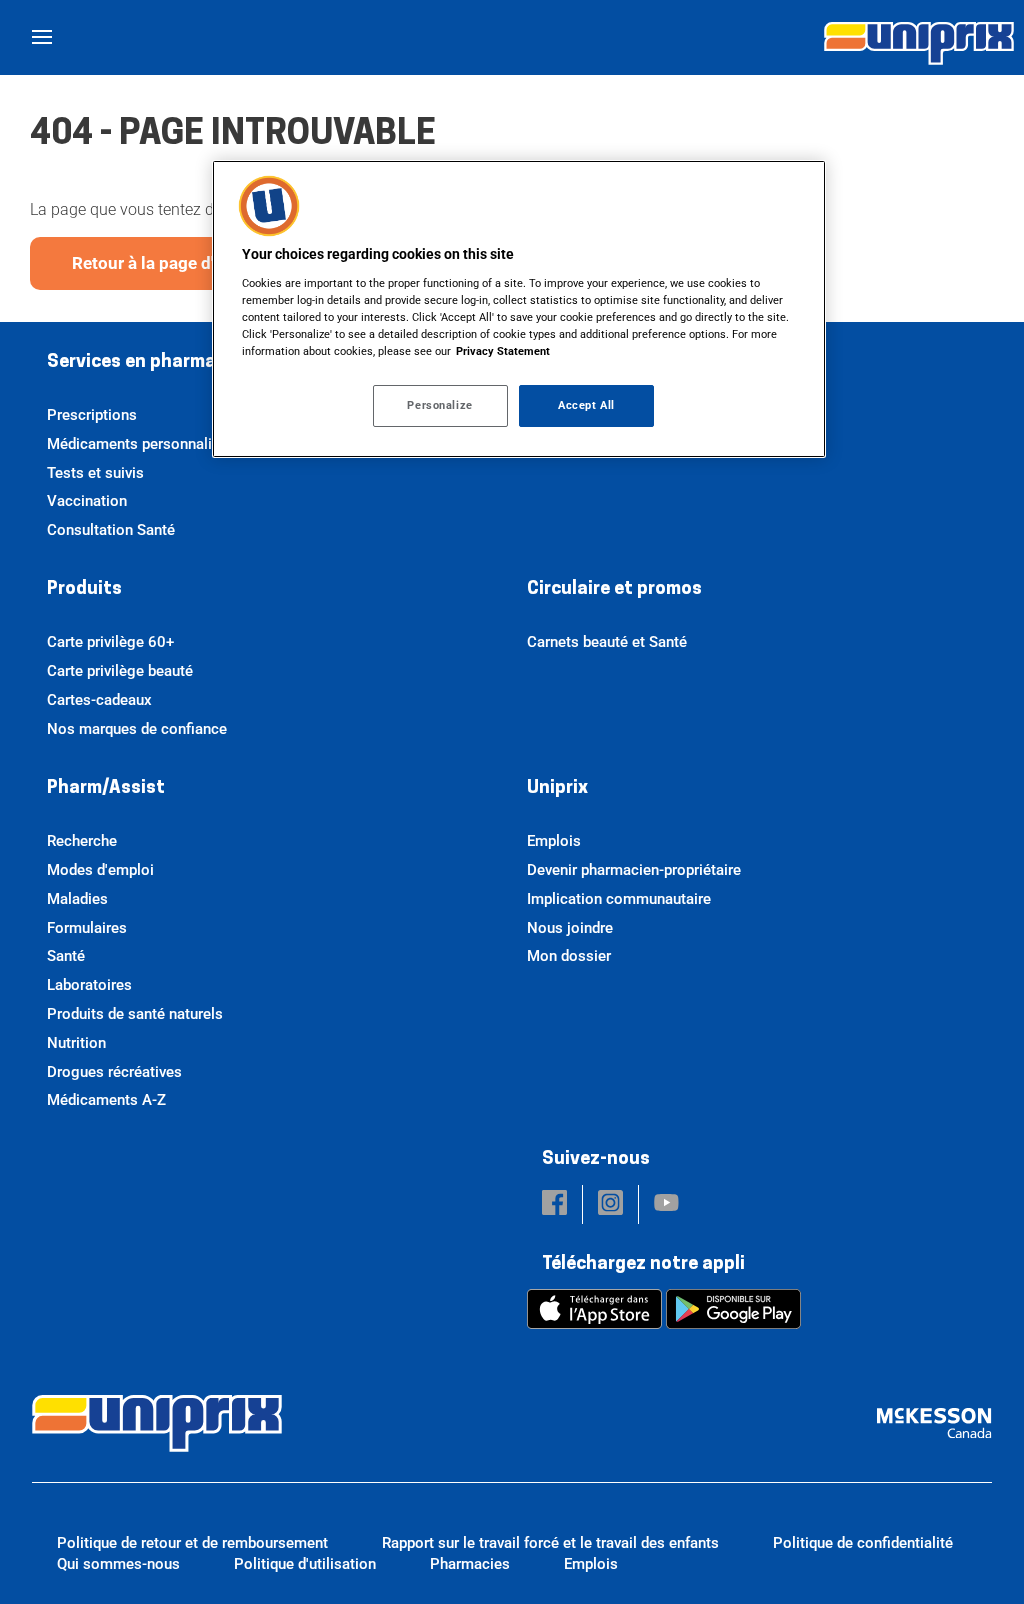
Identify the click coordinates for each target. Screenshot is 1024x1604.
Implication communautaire (619, 899)
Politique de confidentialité (863, 1543)
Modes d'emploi (100, 870)
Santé (66, 956)
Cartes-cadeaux (99, 700)
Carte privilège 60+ (110, 642)
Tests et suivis (95, 473)
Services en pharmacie (144, 363)
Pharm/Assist (106, 789)
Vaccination (87, 501)
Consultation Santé (111, 530)
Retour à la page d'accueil (171, 263)
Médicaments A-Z (106, 1100)
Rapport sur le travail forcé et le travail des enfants (550, 1543)
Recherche (82, 841)
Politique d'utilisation (305, 1564)
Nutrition (76, 1043)
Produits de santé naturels (135, 1014)
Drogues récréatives (114, 1072)
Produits (84, 590)
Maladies (77, 899)
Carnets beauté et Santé (607, 642)
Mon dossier (569, 956)
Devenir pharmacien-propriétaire (634, 870)
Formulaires (87, 928)
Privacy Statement (503, 351)
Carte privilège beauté (120, 671)
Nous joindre (570, 928)
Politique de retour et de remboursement (192, 1543)
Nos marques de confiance (137, 729)
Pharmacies (470, 1564)
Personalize (439, 405)
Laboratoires (89, 985)
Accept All (586, 405)
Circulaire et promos (614, 590)
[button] (554, 1204)
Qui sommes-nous (118, 1564)
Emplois (554, 841)
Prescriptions (92, 415)
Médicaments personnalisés (141, 444)
